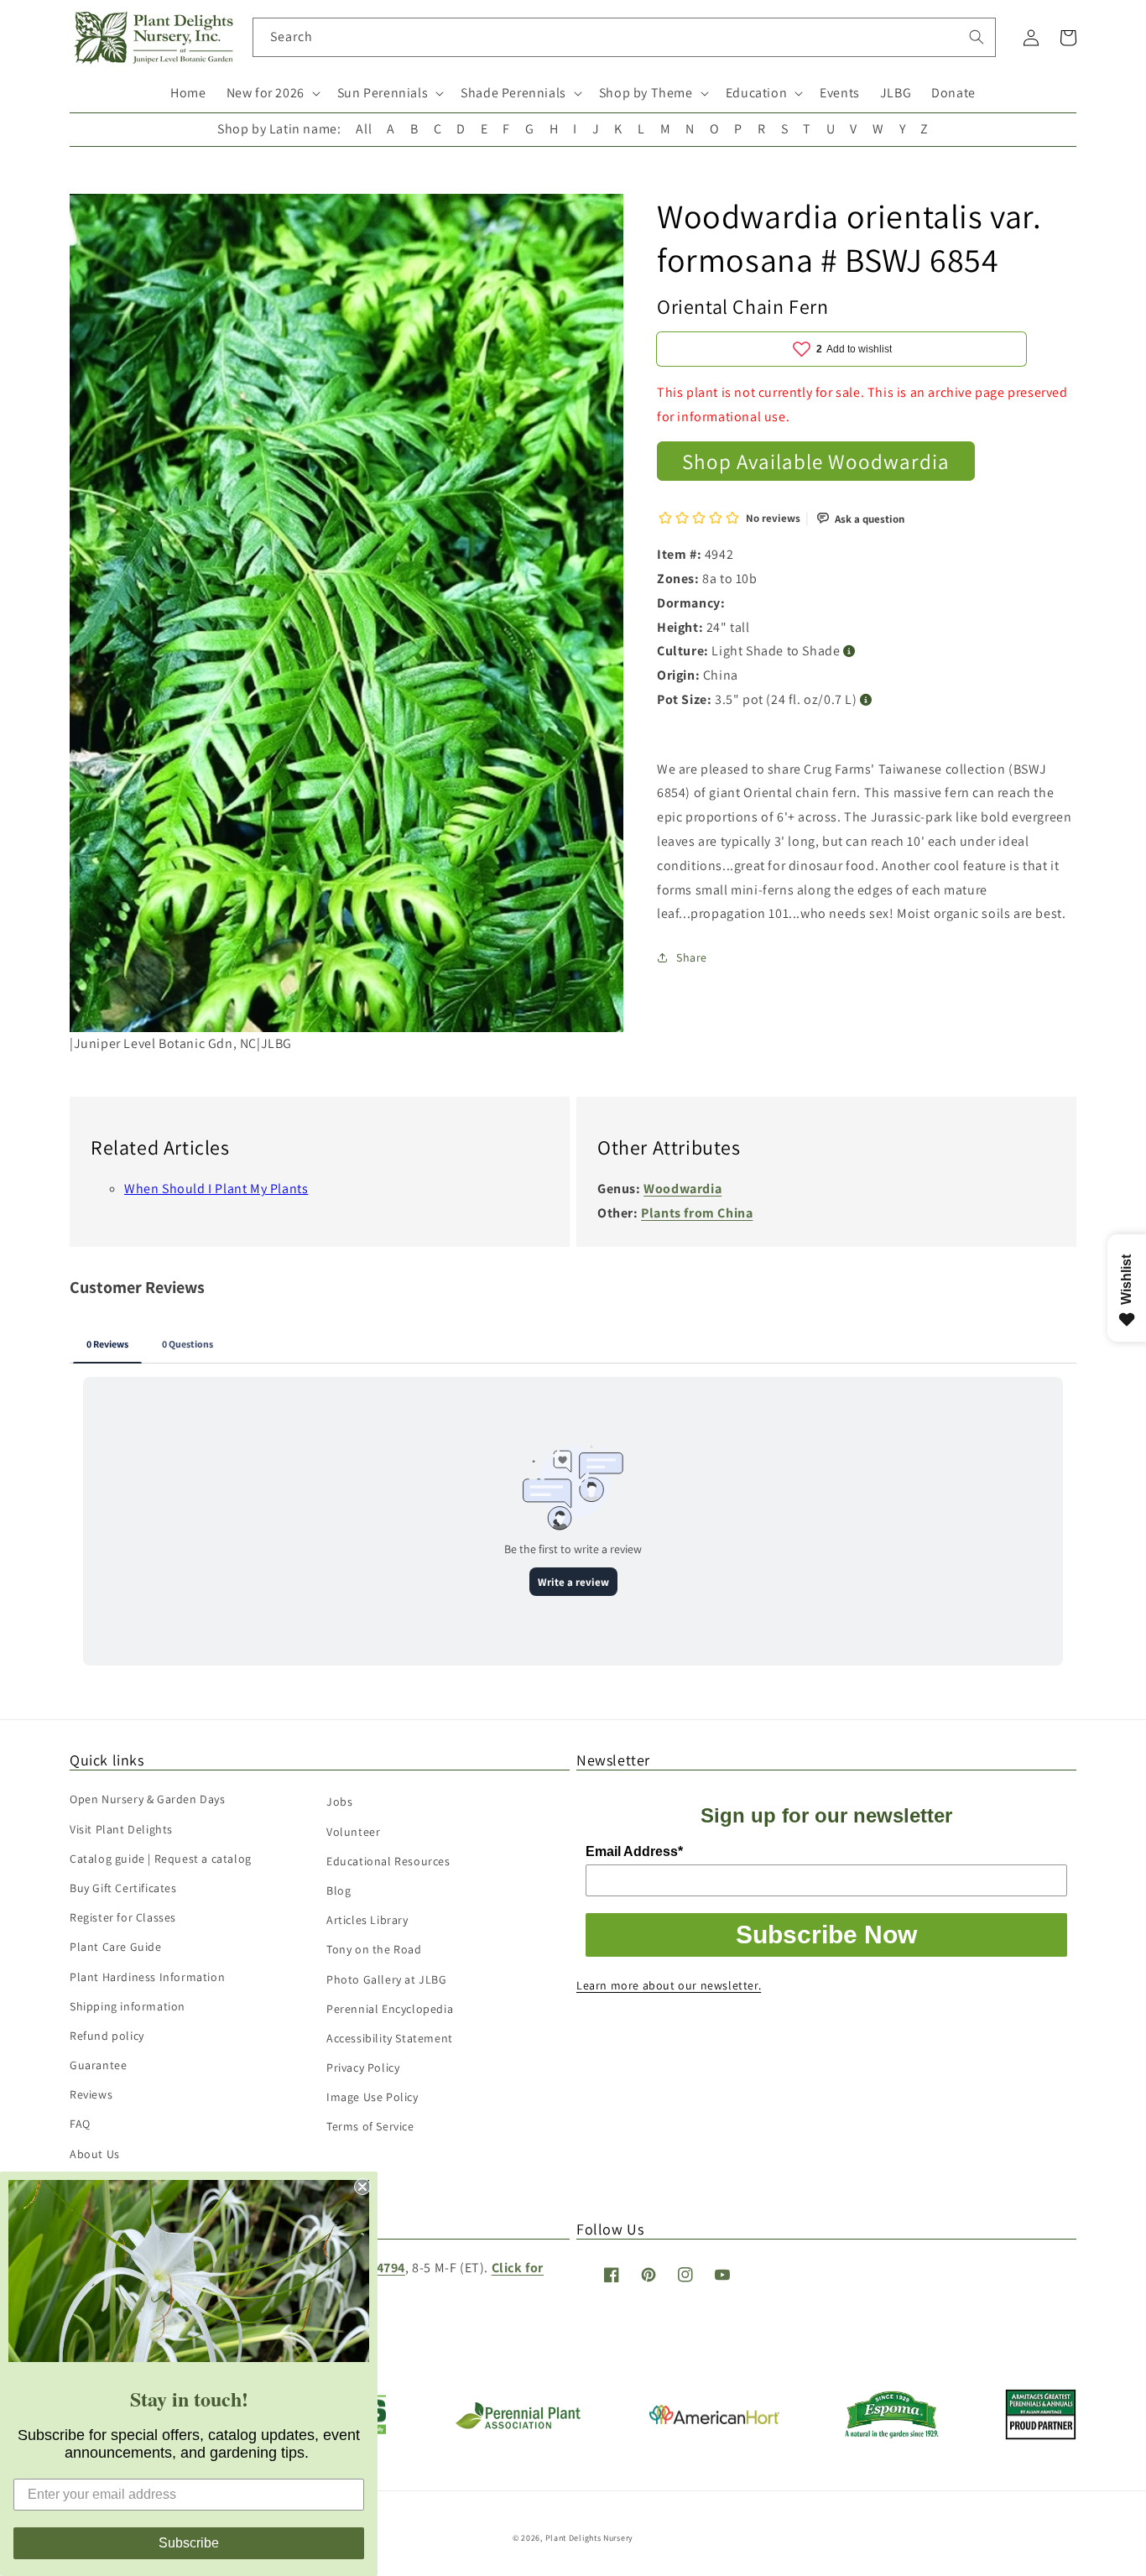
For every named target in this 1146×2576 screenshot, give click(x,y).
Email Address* (634, 1851)
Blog (339, 1890)
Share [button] (692, 957)
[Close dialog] (362, 2187)
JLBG (896, 93)
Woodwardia (682, 1189)
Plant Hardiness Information (147, 1977)
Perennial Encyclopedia (390, 2009)
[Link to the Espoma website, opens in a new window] (892, 2434)
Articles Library (367, 1920)
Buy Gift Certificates (123, 1888)
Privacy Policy (363, 2068)
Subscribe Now (826, 1935)
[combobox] (625, 37)
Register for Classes (123, 1917)
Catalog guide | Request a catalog (161, 1859)
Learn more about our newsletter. (669, 1985)
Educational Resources (388, 1861)
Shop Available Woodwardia (816, 460)
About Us (95, 2154)
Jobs (339, 1802)
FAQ (80, 2124)
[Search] (977, 37)
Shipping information (128, 2006)
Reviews (91, 2094)
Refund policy (107, 2036)
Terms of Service (370, 2126)
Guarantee (98, 2065)
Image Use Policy (372, 2097)
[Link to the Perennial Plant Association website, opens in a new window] (518, 2425)
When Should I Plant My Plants (216, 1189)
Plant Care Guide (116, 1947)
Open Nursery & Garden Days (148, 1799)
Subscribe (189, 2543)
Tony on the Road (374, 1949)
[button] (272, 94)
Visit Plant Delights (121, 1829)
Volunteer (353, 1832)
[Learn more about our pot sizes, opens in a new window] (866, 699)
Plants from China (697, 1213)
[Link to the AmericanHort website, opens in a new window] (714, 2420)
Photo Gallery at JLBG (387, 1979)
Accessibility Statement (390, 2038)
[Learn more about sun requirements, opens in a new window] (849, 652)
